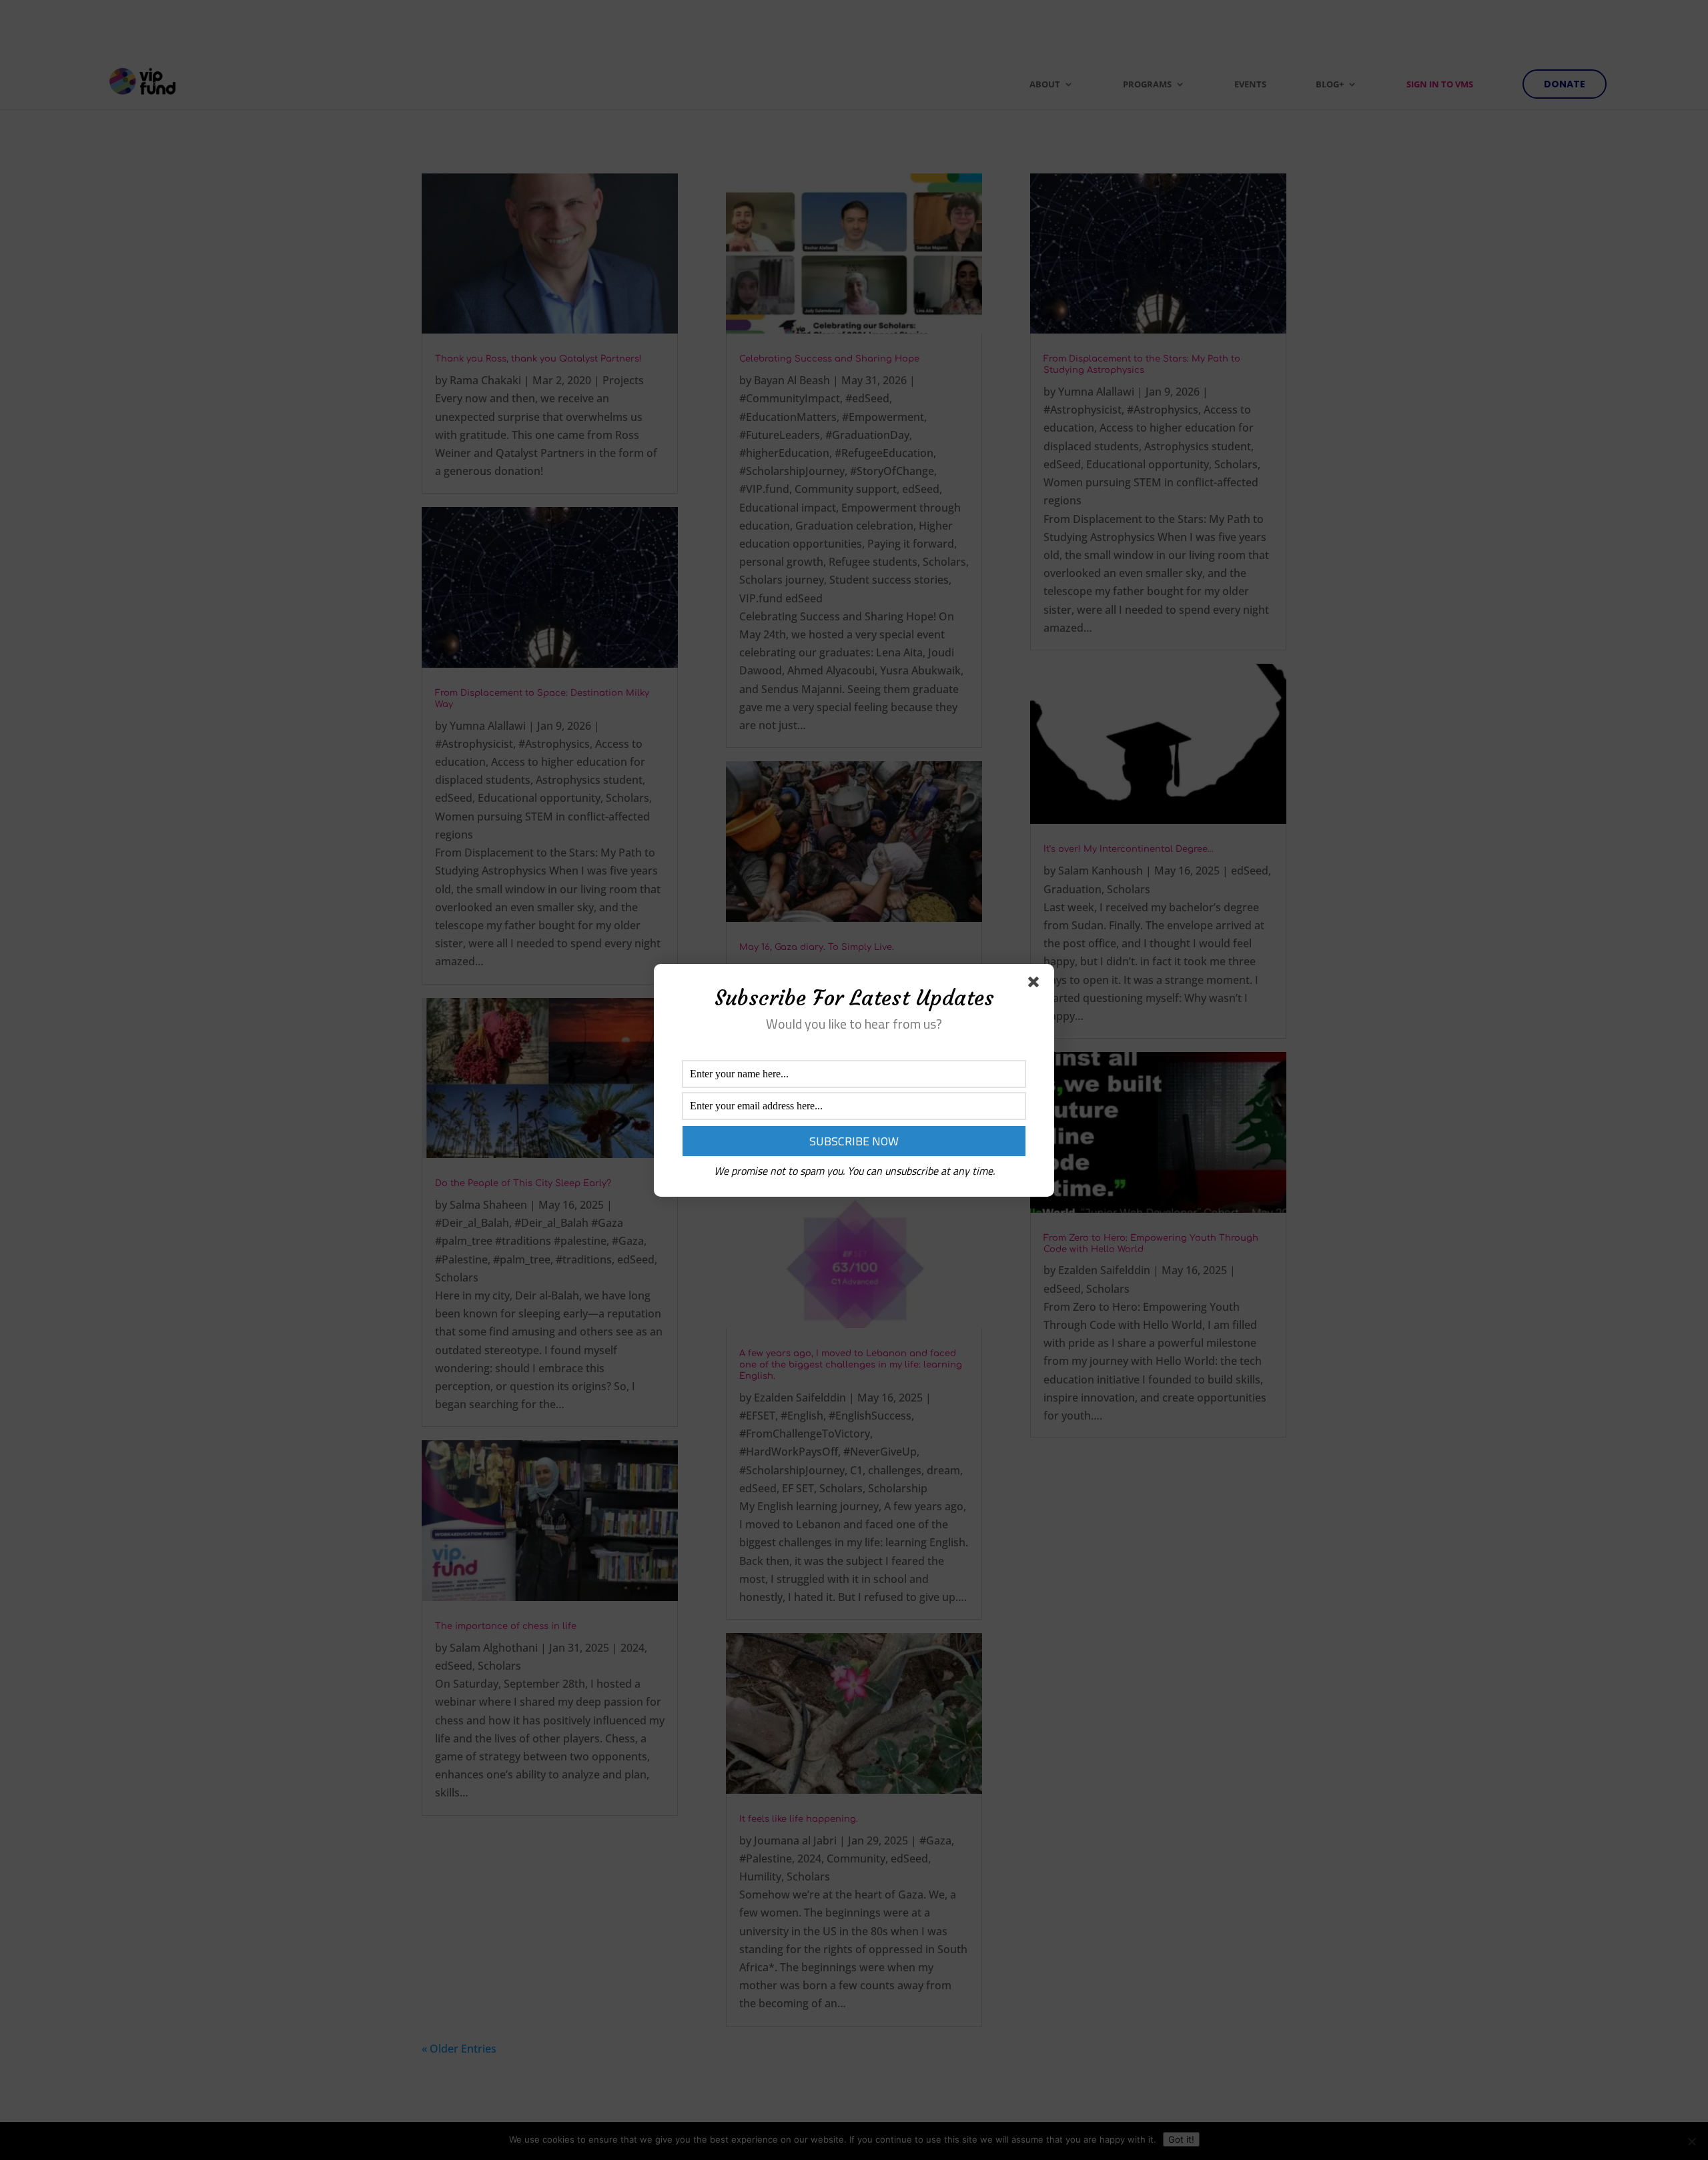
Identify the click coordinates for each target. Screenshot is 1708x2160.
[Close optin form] (1036, 985)
